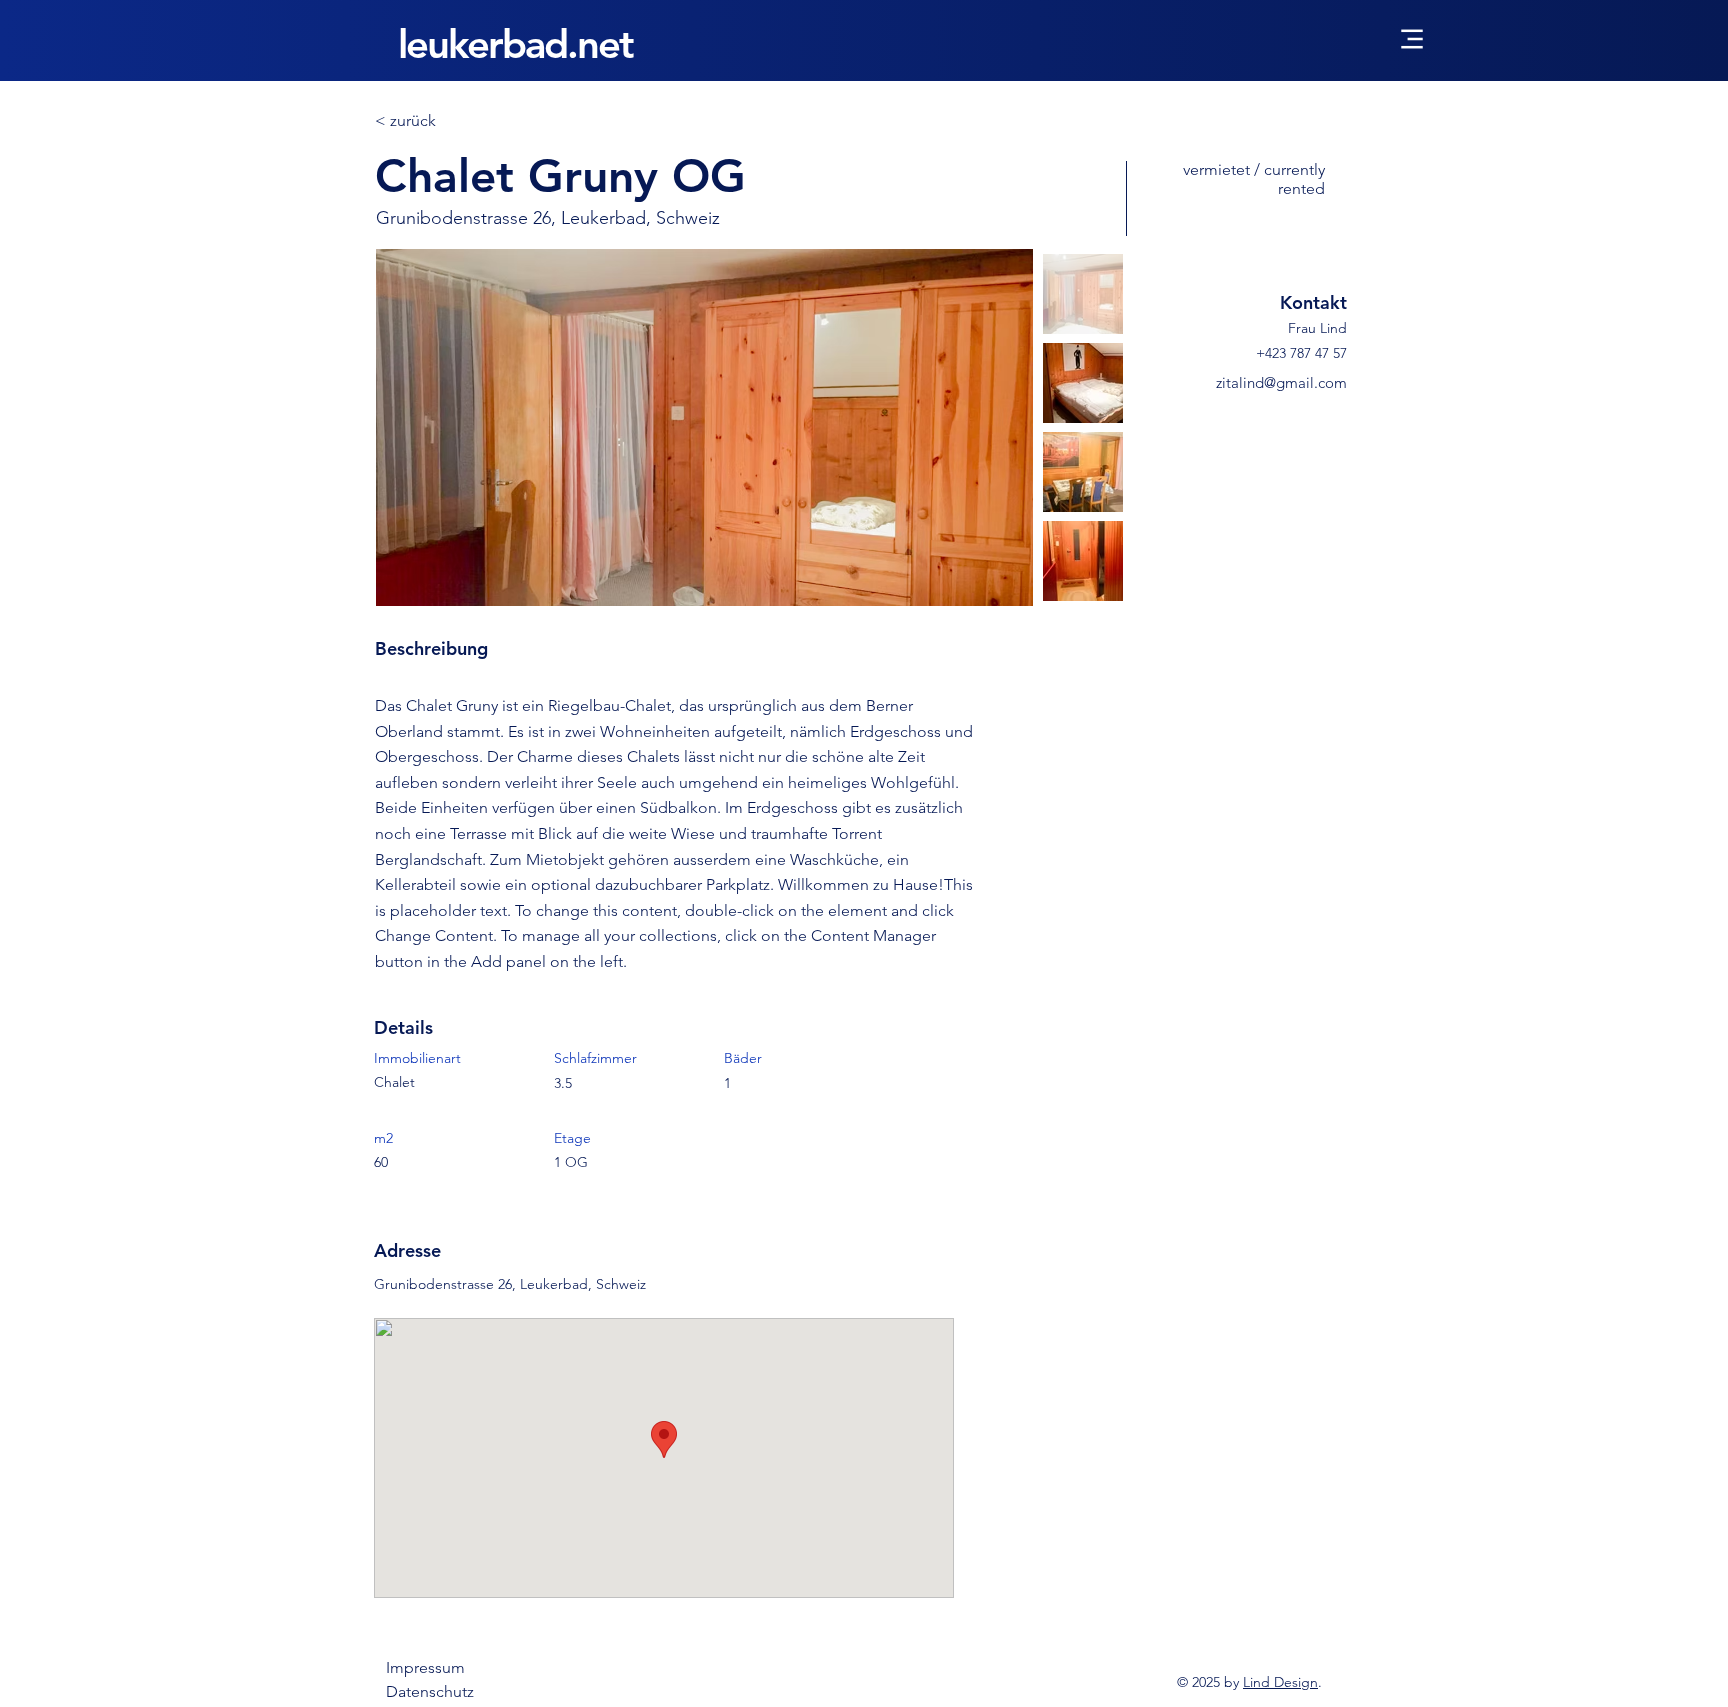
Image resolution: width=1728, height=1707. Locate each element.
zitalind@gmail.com (1281, 382)
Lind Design (1280, 1682)
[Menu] (1411, 38)
